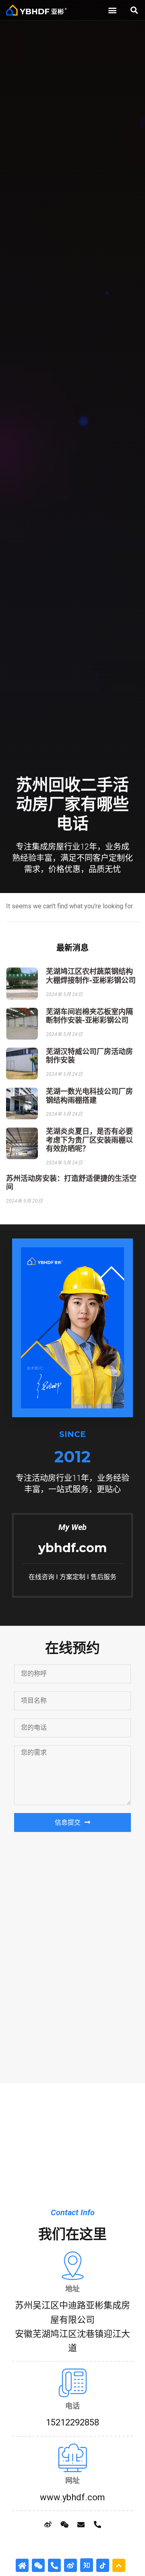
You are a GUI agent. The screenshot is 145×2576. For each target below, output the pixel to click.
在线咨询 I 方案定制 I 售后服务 (72, 1577)
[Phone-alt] (97, 2524)
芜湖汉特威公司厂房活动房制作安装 (89, 1056)
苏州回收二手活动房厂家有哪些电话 (72, 804)
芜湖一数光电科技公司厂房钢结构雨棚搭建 (89, 1096)
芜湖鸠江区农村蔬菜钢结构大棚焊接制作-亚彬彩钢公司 (91, 976)
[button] (113, 10)
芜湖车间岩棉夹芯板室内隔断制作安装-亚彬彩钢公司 (89, 1016)
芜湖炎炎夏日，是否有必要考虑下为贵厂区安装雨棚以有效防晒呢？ (89, 1140)
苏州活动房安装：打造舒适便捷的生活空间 (71, 1183)
